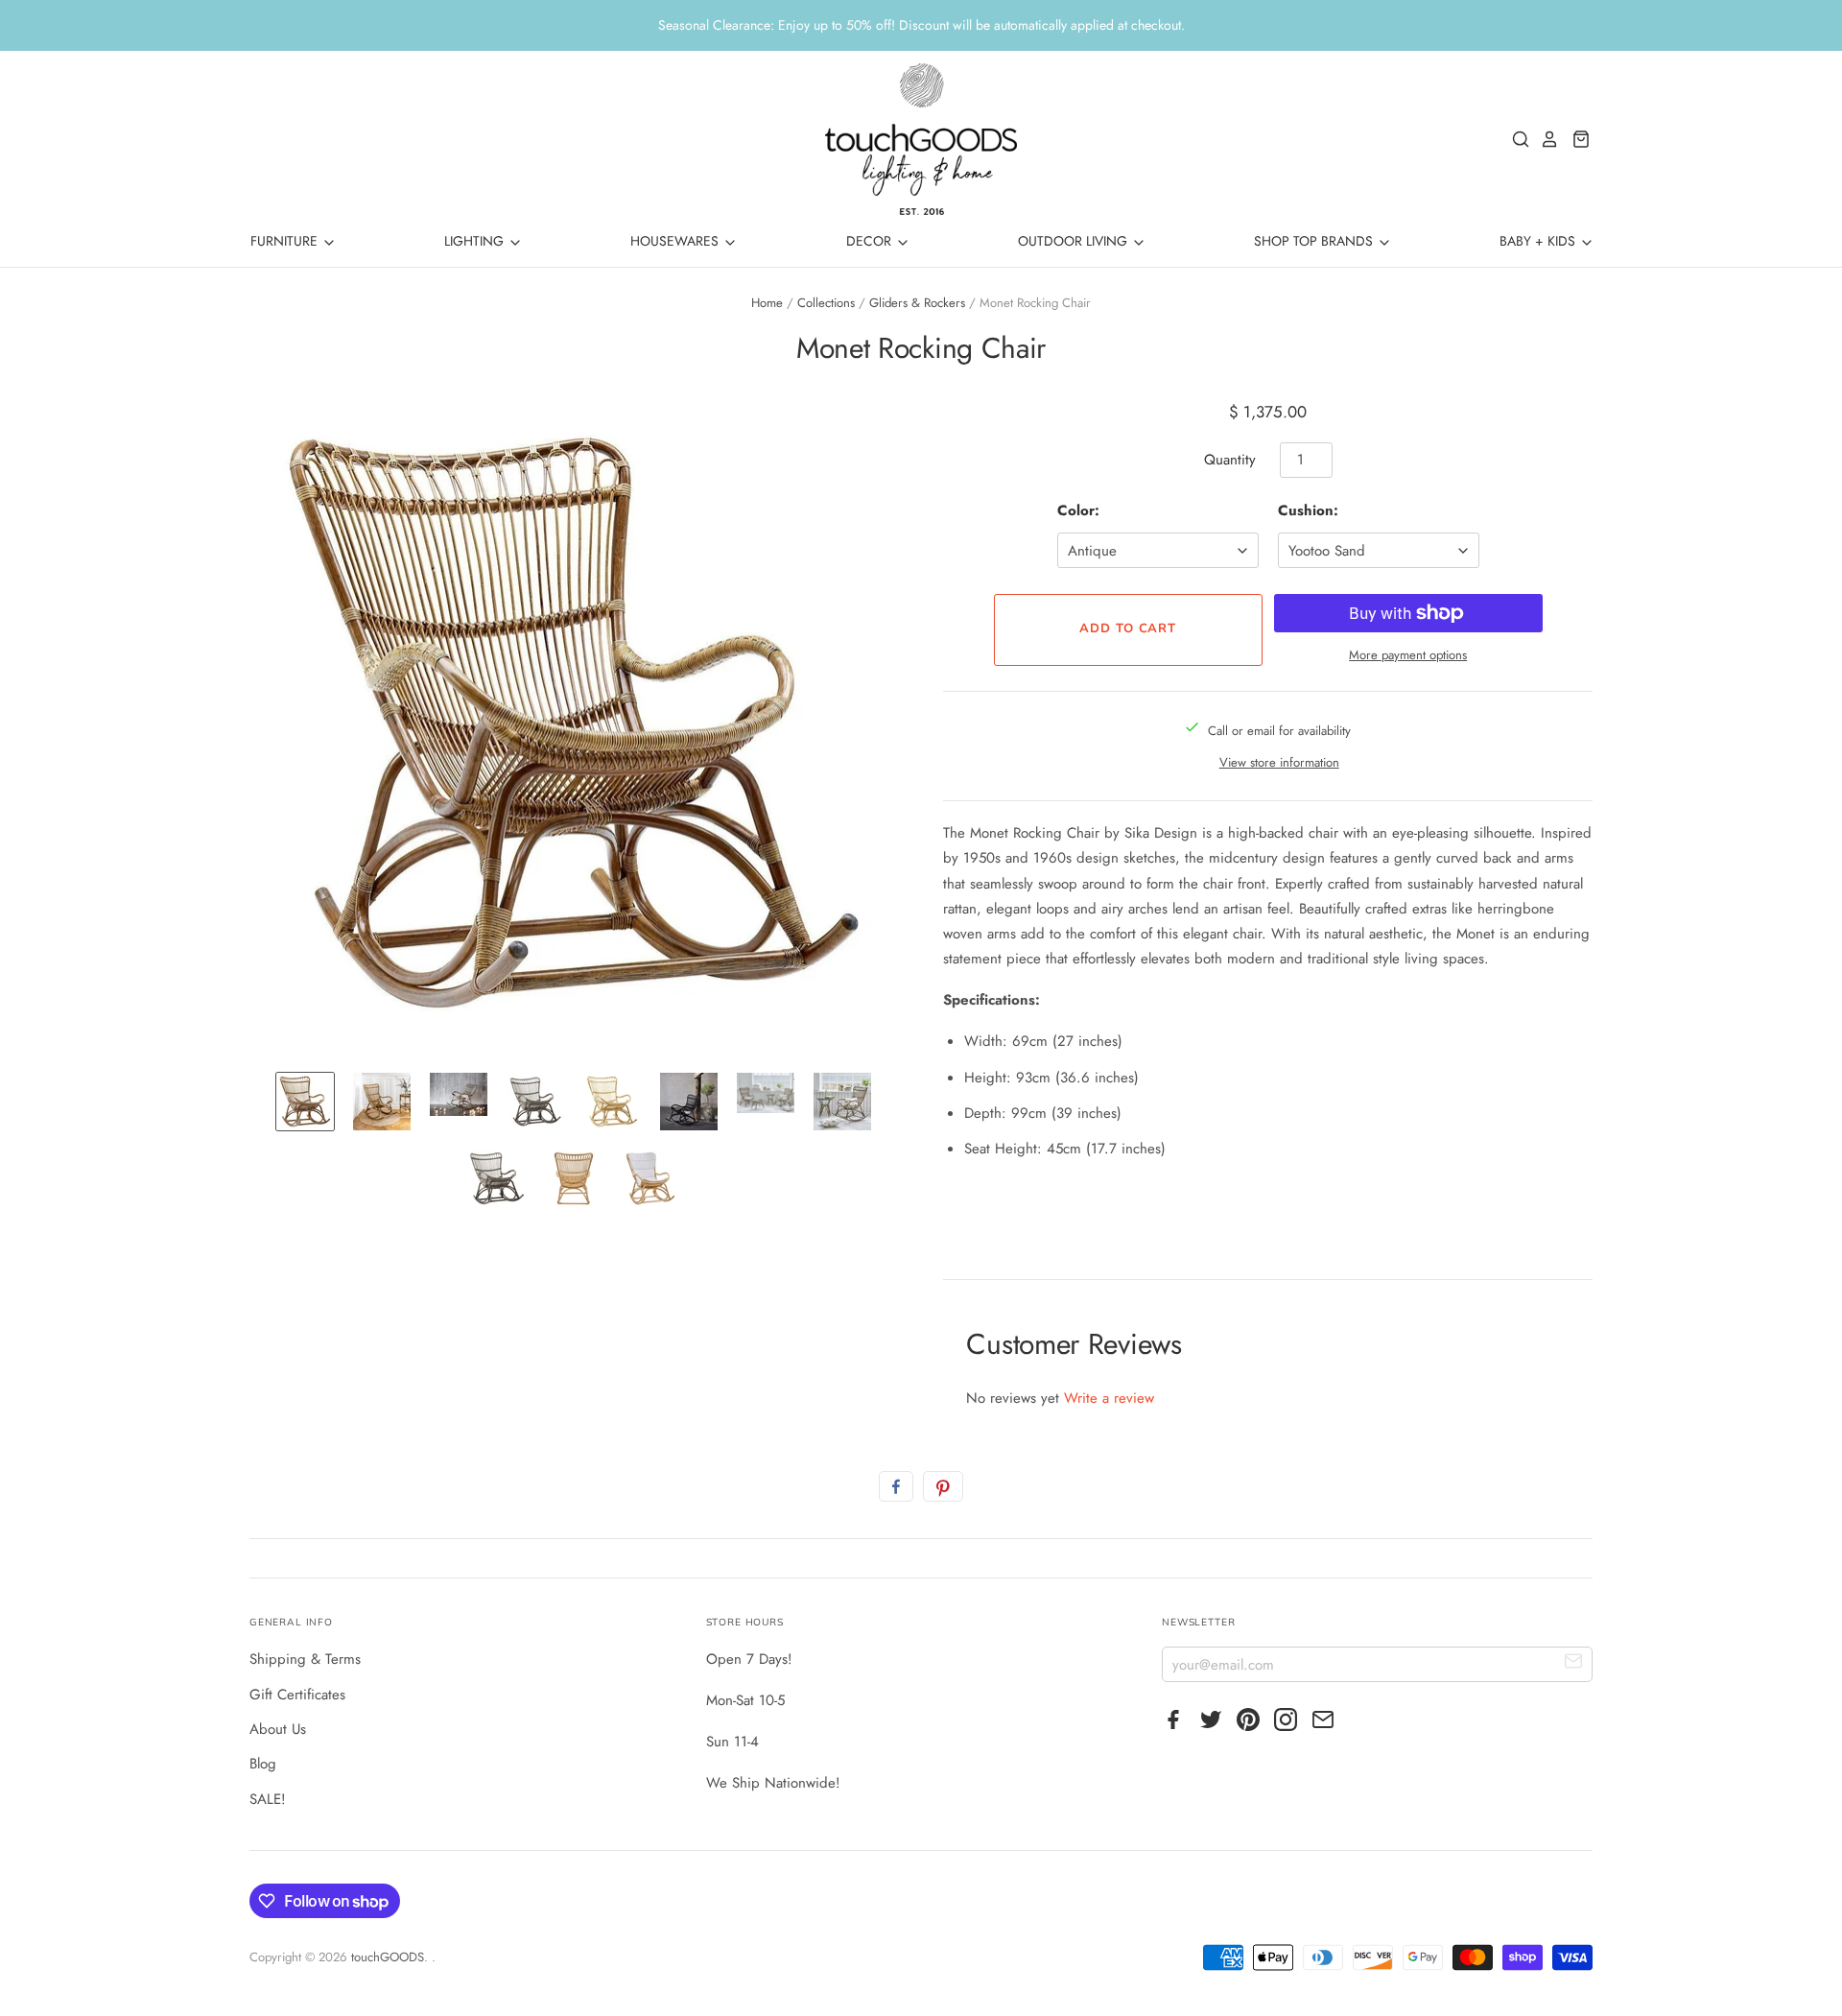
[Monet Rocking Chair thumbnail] (382, 1102)
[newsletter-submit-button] (1574, 1663)
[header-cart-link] (1576, 139)
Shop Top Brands (1315, 241)
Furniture (286, 241)
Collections (826, 303)
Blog (263, 1764)
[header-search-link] (1516, 139)
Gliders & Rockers (917, 303)
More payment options (1408, 655)
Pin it (943, 1486)
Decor (871, 241)
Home (767, 303)
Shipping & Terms (305, 1659)
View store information (1279, 762)
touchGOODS (388, 1957)
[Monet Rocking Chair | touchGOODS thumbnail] (305, 1102)
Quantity (1230, 460)
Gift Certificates (297, 1695)
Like (896, 1486)
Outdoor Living (1074, 241)
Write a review (1109, 1398)
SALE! (268, 1799)
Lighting (476, 241)
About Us (278, 1729)
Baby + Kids (1539, 241)
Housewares (676, 241)
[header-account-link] (1545, 139)
